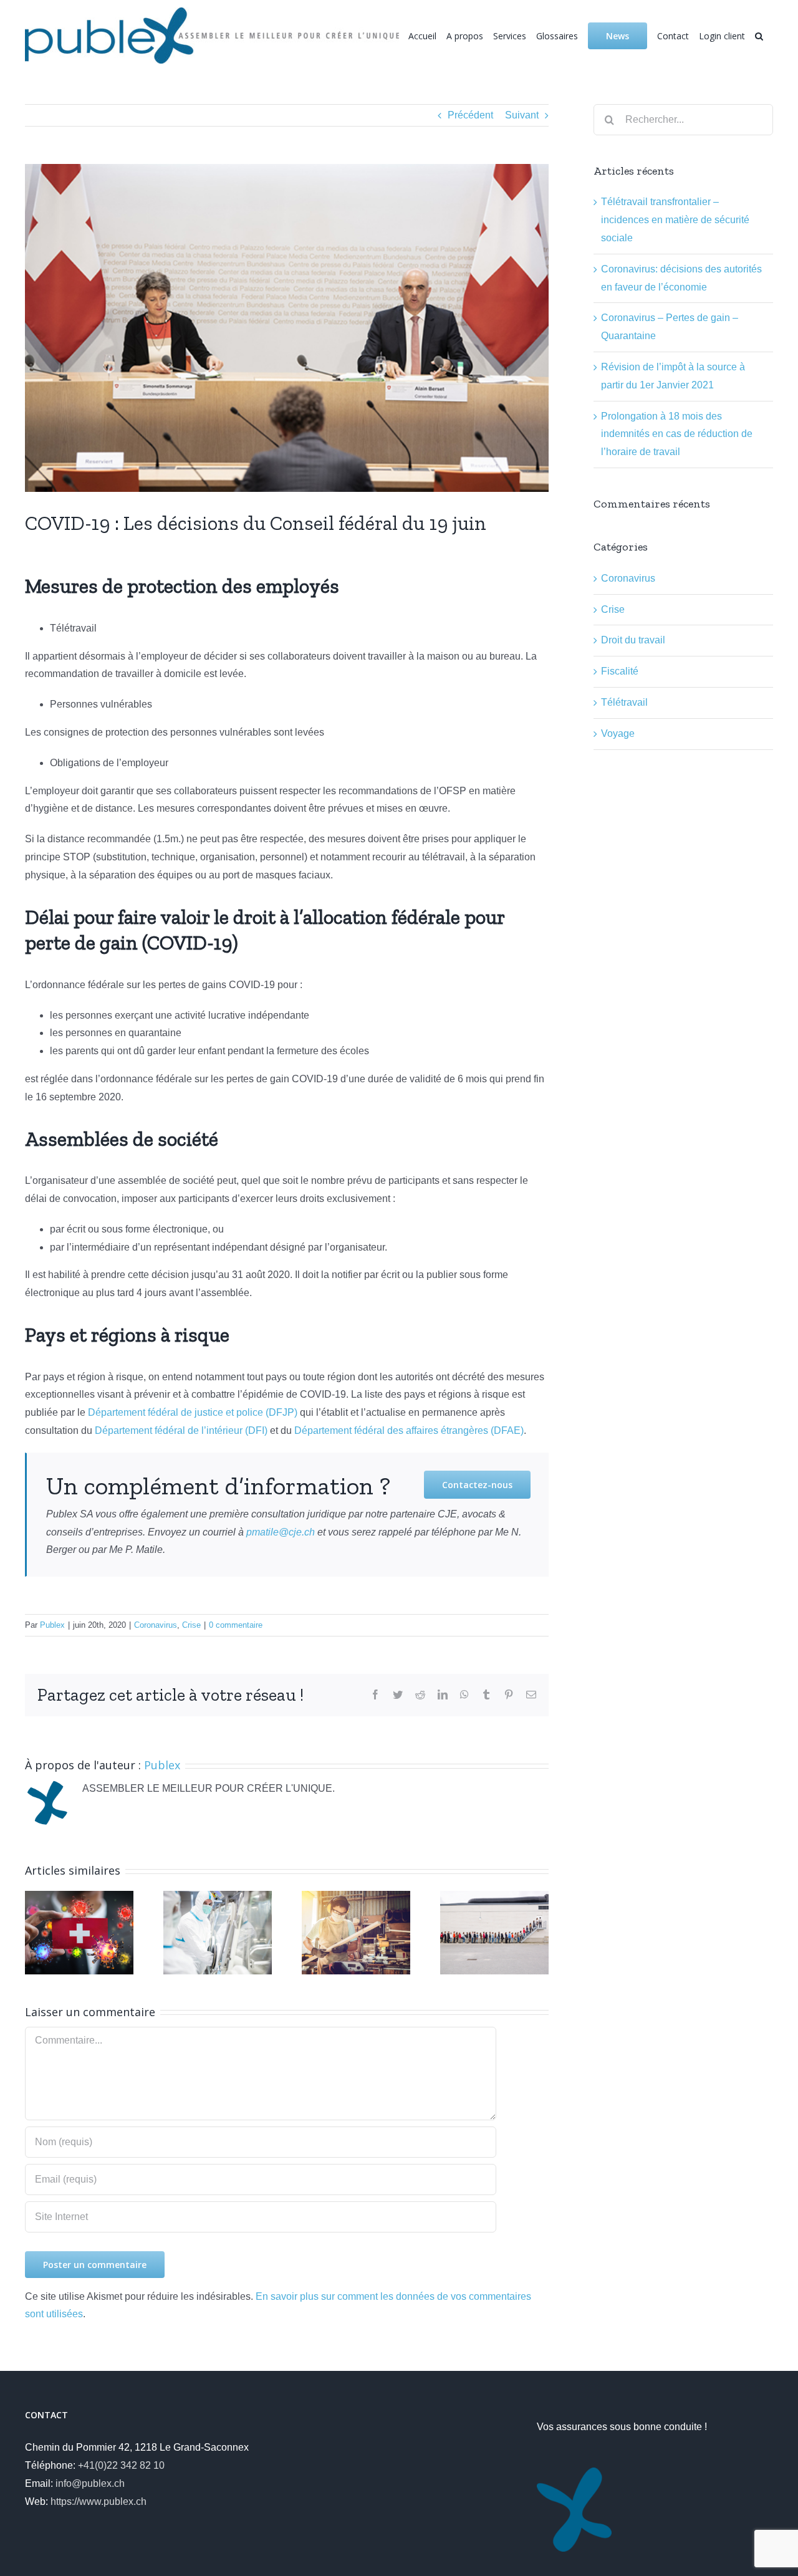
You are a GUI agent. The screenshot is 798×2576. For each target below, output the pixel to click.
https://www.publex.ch (99, 2502)
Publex (52, 1625)
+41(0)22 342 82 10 (121, 2465)
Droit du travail (633, 640)
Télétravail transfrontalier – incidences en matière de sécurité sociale (675, 220)
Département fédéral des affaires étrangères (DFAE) (409, 1430)
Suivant (522, 115)
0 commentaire (236, 1625)
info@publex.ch (90, 2483)
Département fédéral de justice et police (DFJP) (193, 1412)
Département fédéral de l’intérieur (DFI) (181, 1430)
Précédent (470, 115)
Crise (191, 1625)
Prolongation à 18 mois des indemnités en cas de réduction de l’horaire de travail (677, 434)
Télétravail (624, 702)
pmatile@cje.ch (281, 1532)
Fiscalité (620, 671)
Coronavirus (156, 1625)
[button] (759, 31)
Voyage (618, 733)
